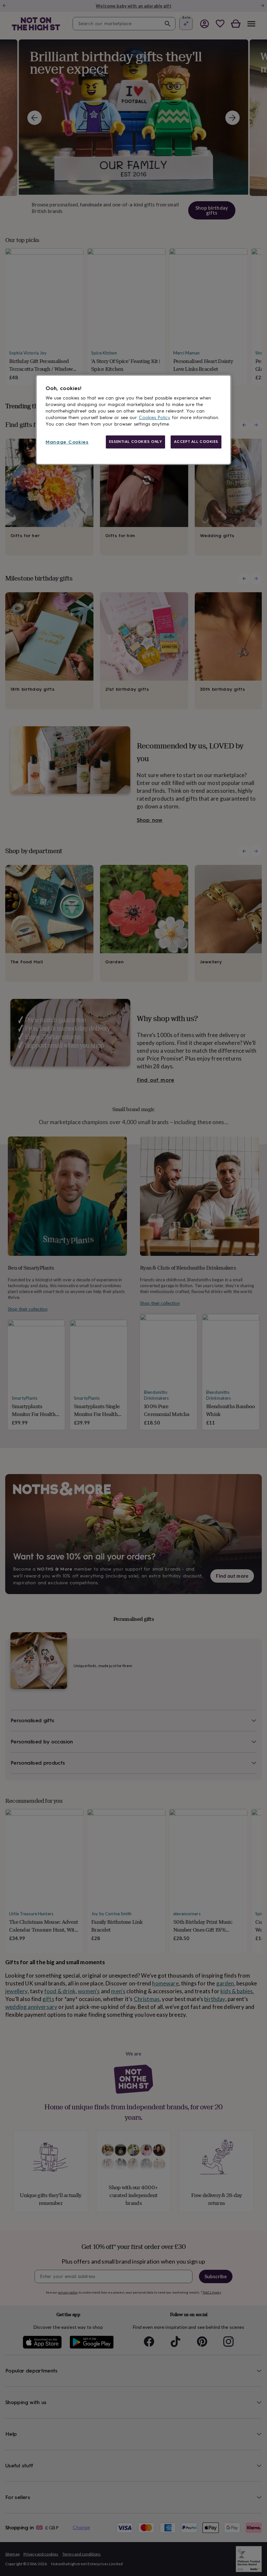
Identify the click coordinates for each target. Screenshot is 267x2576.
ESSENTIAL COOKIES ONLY (136, 442)
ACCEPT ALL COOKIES (196, 442)
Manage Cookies (67, 442)
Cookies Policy (155, 418)
